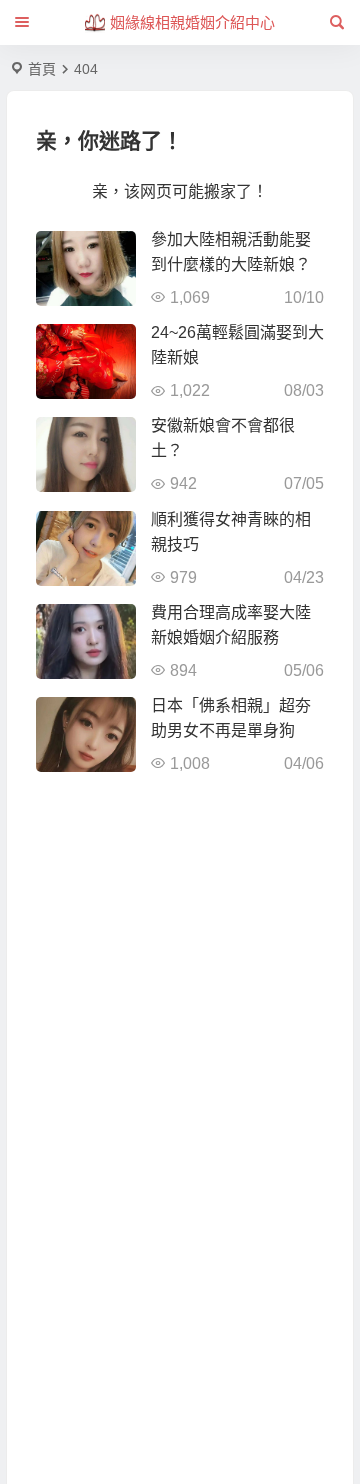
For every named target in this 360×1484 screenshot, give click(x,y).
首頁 (42, 69)
